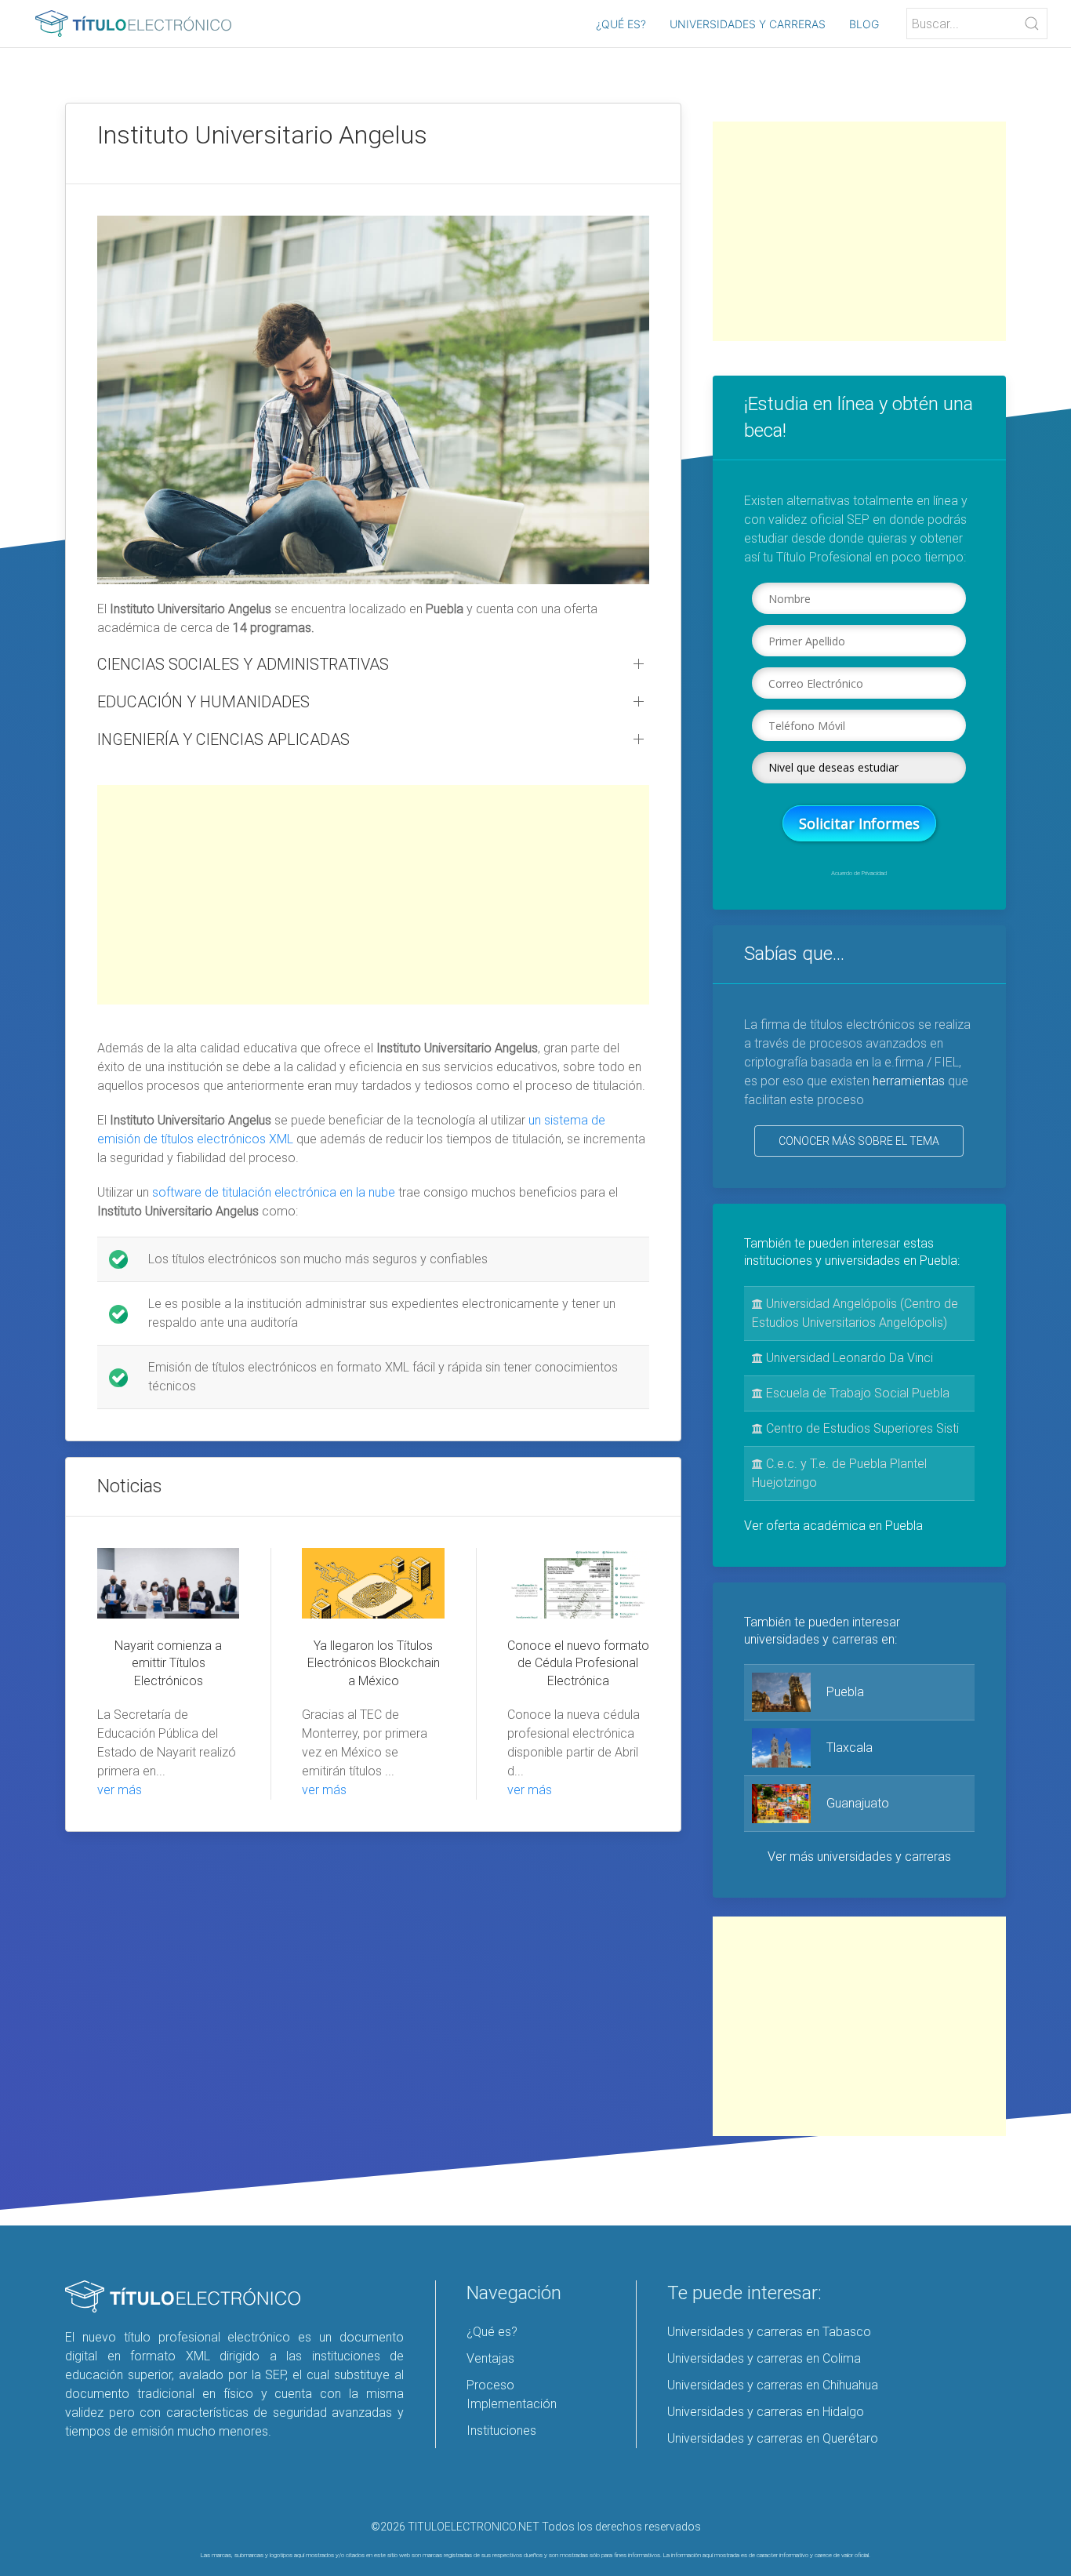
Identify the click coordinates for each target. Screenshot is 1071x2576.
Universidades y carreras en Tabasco (769, 2332)
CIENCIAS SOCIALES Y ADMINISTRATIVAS (243, 664)
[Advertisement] (373, 895)
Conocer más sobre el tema (859, 1141)
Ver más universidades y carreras (859, 1857)
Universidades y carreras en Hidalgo (766, 2412)
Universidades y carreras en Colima (764, 2358)
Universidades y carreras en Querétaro (773, 2438)
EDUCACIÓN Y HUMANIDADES (203, 702)
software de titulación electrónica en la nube (274, 1192)
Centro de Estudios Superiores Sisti (861, 1428)
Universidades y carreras (748, 24)
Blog (864, 24)
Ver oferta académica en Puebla (833, 1526)
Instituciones (501, 2431)
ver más (120, 1790)
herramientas (909, 1081)
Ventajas (490, 2358)
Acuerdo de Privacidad (859, 873)
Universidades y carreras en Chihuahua (773, 2385)
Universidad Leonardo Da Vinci (848, 1358)
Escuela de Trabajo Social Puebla (856, 1393)
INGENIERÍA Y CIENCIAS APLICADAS (223, 739)
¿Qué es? (621, 24)
